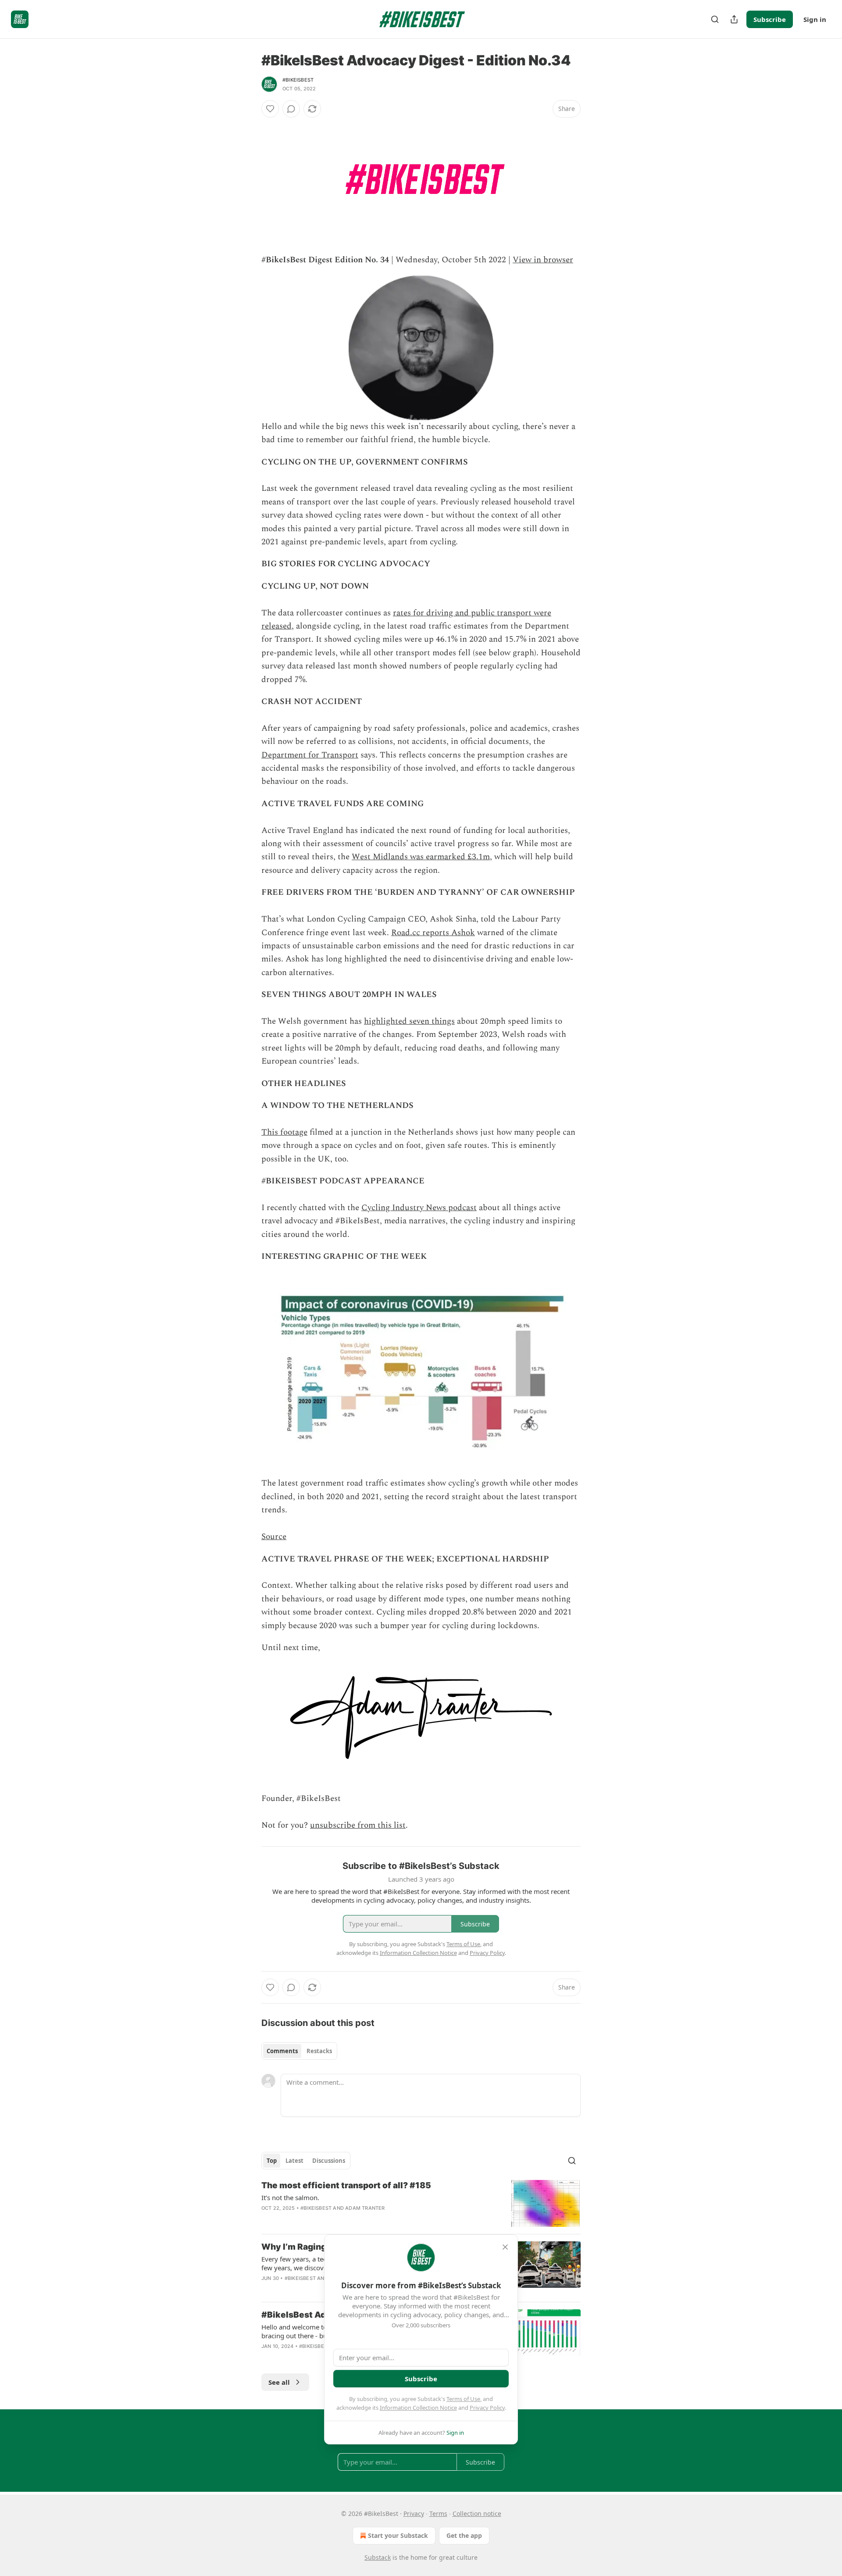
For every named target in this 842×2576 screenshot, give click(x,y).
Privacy (414, 2513)
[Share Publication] (734, 19)
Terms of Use (463, 2399)
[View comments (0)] (291, 109)
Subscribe (770, 19)
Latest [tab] (294, 2161)
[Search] (715, 19)
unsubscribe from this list (358, 1825)
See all (279, 2382)
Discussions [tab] (329, 2161)
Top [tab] (272, 2161)
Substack (378, 2557)
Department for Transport (310, 755)
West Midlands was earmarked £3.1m (421, 857)
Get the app (464, 2535)
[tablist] (299, 2051)
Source (274, 1537)
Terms (438, 2513)
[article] (421, 2203)
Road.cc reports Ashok (433, 933)
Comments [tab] (282, 2051)
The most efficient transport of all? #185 (346, 2185)
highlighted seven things (409, 1021)
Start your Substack (398, 2535)
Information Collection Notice (418, 2408)
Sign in (815, 19)
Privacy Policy (487, 2408)
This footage (284, 1132)
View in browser (543, 260)
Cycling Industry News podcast (419, 1208)
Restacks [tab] (319, 2051)
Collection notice (477, 2513)
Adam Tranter (365, 2208)
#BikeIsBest (298, 80)
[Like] (270, 109)
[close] (505, 2247)
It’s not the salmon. (290, 2197)
